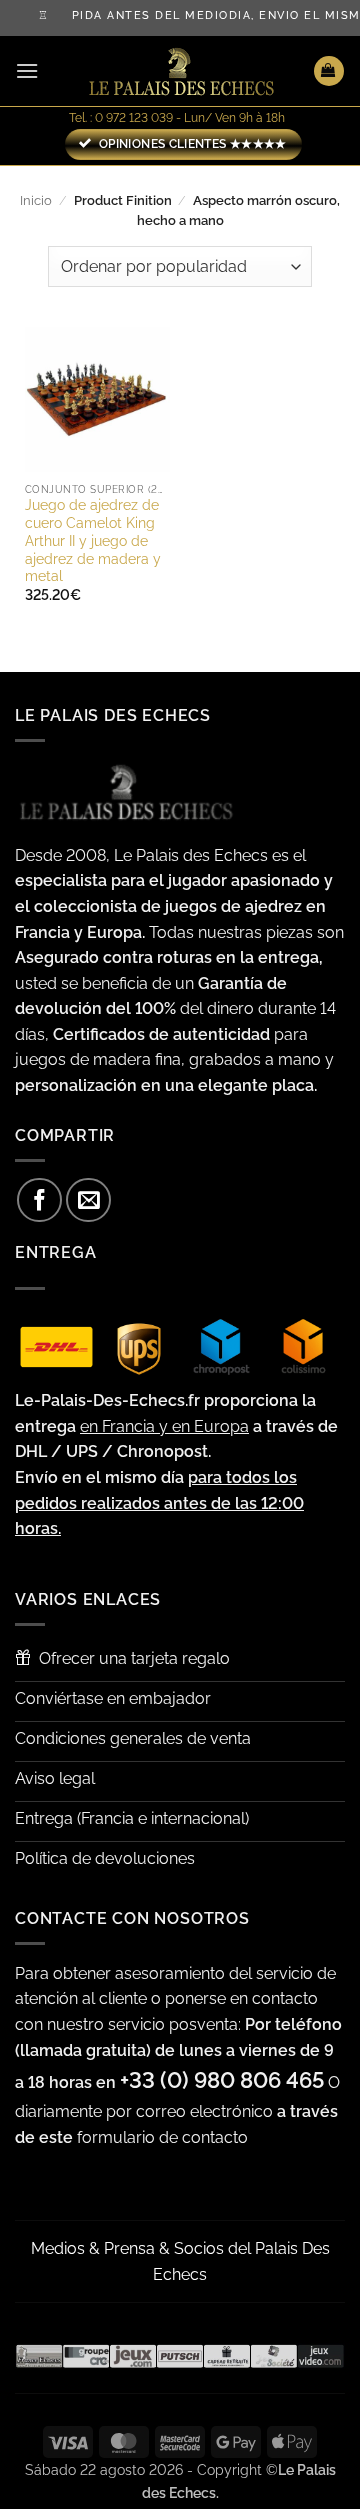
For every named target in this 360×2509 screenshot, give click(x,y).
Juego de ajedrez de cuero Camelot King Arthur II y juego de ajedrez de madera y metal (93, 540)
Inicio (36, 200)
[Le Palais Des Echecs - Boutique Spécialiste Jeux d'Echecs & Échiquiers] (180, 71)
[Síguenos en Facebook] (39, 1200)
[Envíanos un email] (88, 1200)
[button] (27, 70)
